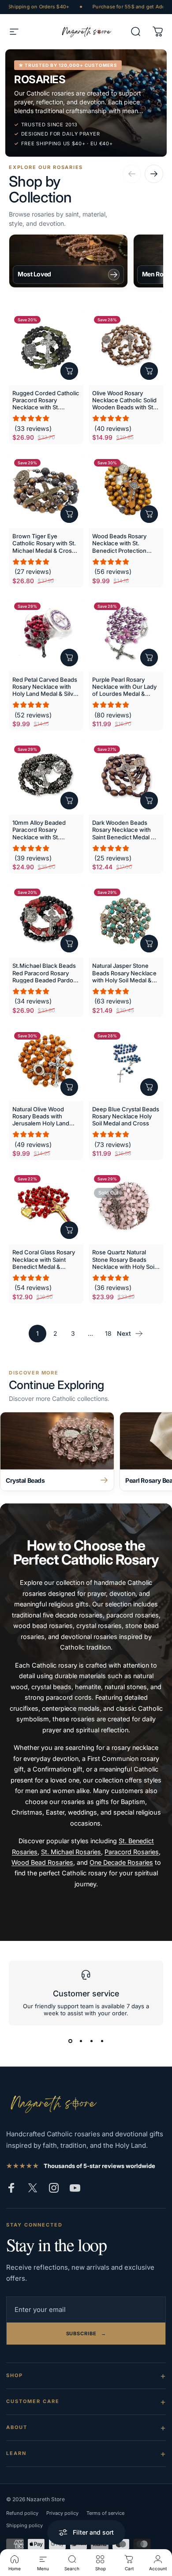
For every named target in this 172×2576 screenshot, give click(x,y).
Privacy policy (62, 2513)
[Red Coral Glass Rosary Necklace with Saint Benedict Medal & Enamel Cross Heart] (46, 1207)
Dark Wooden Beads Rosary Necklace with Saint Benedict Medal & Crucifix (123, 830)
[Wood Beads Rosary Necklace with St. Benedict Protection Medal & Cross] (126, 491)
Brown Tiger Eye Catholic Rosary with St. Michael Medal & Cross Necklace (44, 543)
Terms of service (105, 2513)
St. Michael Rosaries (71, 1852)
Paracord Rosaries (132, 1852)
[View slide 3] (91, 2041)
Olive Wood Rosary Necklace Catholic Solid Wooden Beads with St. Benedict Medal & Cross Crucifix (125, 400)
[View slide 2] (81, 2041)
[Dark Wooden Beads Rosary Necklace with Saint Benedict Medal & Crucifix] (126, 777)
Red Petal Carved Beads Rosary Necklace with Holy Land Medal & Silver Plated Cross (46, 687)
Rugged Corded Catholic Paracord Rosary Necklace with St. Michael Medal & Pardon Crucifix (46, 400)
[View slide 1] (70, 2041)
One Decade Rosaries (121, 1862)
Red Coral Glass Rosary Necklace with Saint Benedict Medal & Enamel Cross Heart (44, 1259)
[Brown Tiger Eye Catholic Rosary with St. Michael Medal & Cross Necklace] (46, 491)
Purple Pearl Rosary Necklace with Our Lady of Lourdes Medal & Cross (124, 687)
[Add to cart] (69, 371)
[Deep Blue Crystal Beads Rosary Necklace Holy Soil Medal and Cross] (126, 1064)
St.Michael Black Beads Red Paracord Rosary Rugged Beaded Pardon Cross (45, 973)
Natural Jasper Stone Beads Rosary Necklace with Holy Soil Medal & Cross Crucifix (124, 973)
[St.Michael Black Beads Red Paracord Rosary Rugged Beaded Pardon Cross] (46, 921)
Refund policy (22, 2513)
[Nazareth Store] (52, 2103)
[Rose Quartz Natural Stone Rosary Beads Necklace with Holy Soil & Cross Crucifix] (126, 1207)
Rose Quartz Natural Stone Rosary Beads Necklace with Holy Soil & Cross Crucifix (124, 1259)
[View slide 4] (102, 2041)
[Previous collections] (132, 174)
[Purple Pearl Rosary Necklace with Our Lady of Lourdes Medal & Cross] (126, 634)
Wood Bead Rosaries (42, 1862)
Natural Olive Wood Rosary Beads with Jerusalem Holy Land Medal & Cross (41, 1116)
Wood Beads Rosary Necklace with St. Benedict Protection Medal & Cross (119, 543)
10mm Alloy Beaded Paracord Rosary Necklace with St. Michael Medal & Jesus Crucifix (44, 830)
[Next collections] (154, 174)
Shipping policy (24, 2525)
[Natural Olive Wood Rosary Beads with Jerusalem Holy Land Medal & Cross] (46, 1064)
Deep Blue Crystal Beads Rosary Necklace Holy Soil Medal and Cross (126, 1116)
